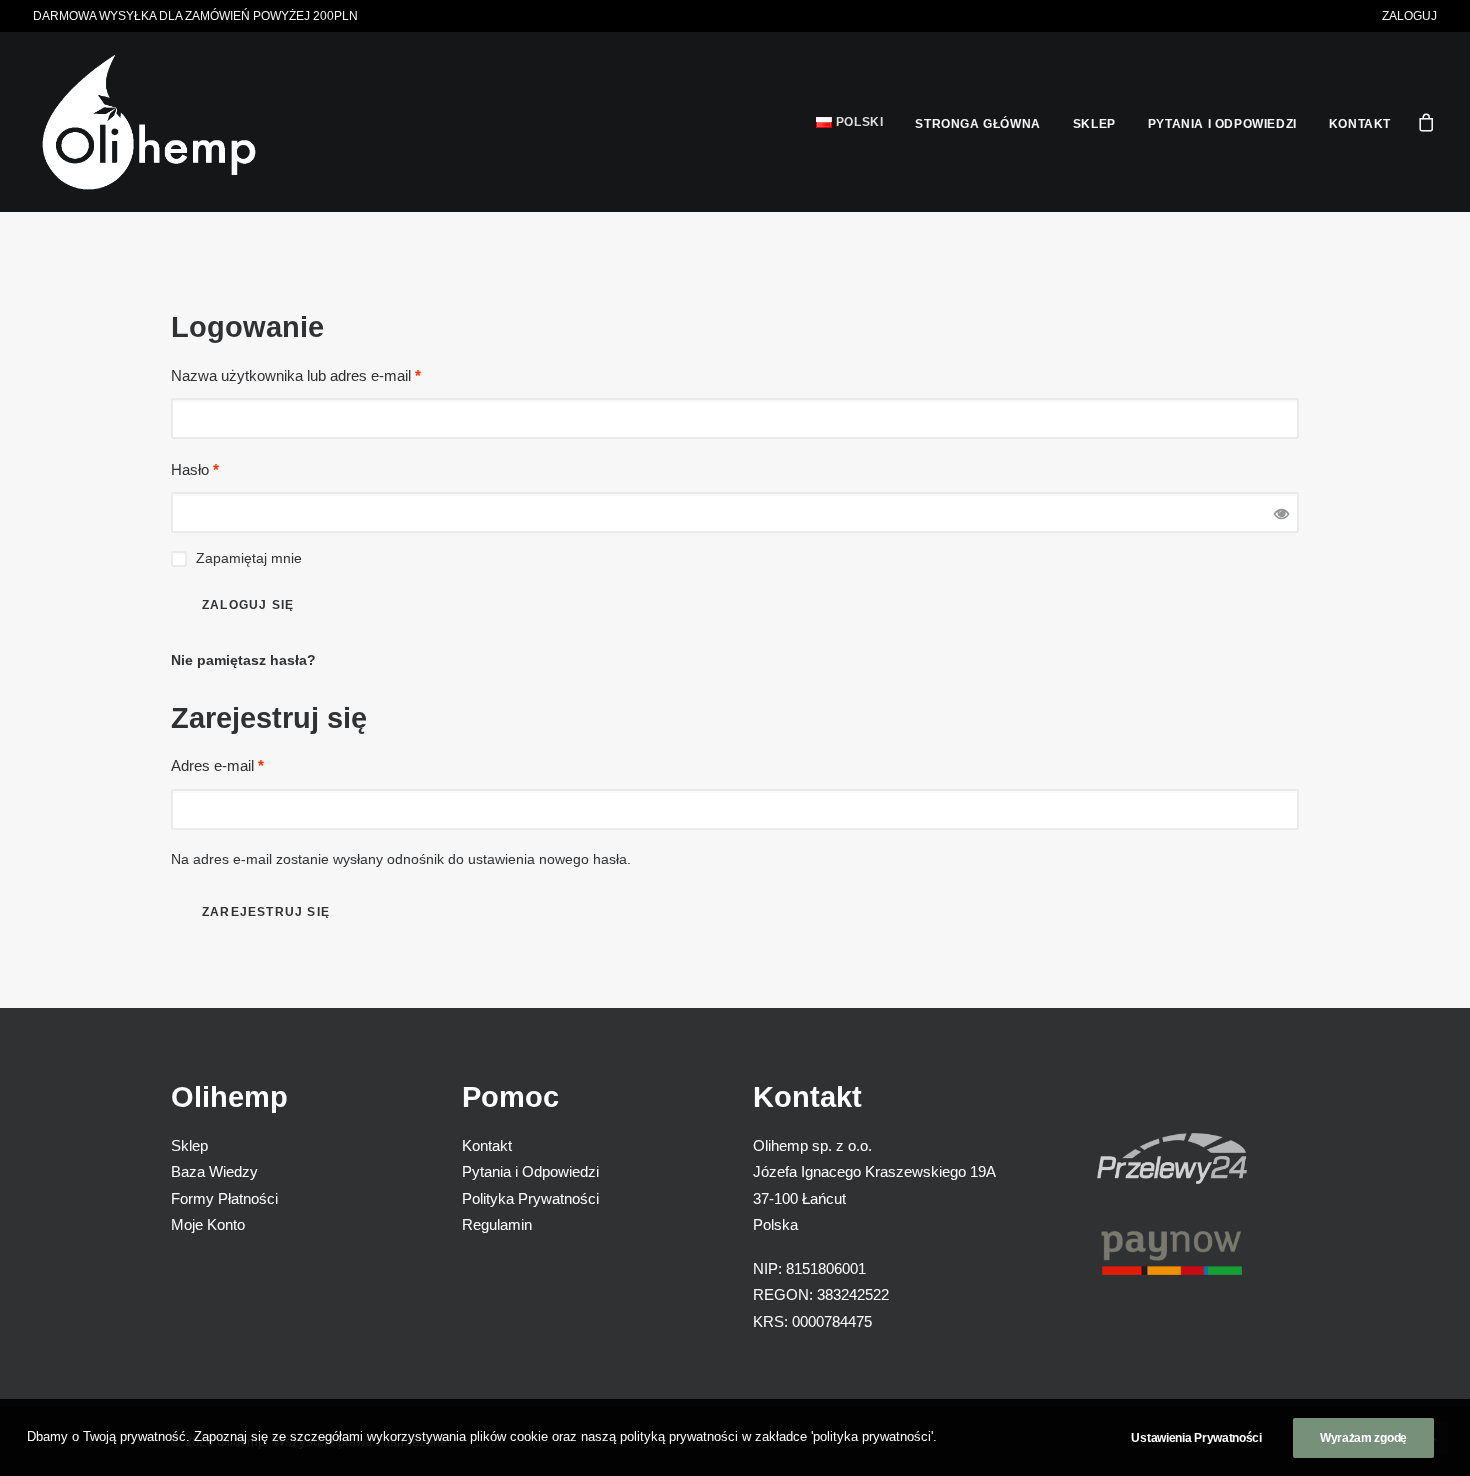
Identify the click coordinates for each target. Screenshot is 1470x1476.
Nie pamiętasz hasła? (243, 660)
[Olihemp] (149, 122)
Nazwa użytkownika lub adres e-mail (296, 375)
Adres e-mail (217, 765)
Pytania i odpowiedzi (1222, 124)
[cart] (1427, 122)
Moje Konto (208, 1224)
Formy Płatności (224, 1198)
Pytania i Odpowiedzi (530, 1172)
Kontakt (1360, 124)
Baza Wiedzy (214, 1172)
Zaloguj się (248, 605)
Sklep (1094, 124)
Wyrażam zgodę (1363, 1438)
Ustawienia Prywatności (1196, 1438)
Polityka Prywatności (530, 1198)
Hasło (195, 469)
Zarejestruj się (266, 912)
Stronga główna (977, 124)
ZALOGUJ (1409, 16)
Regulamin (497, 1224)
